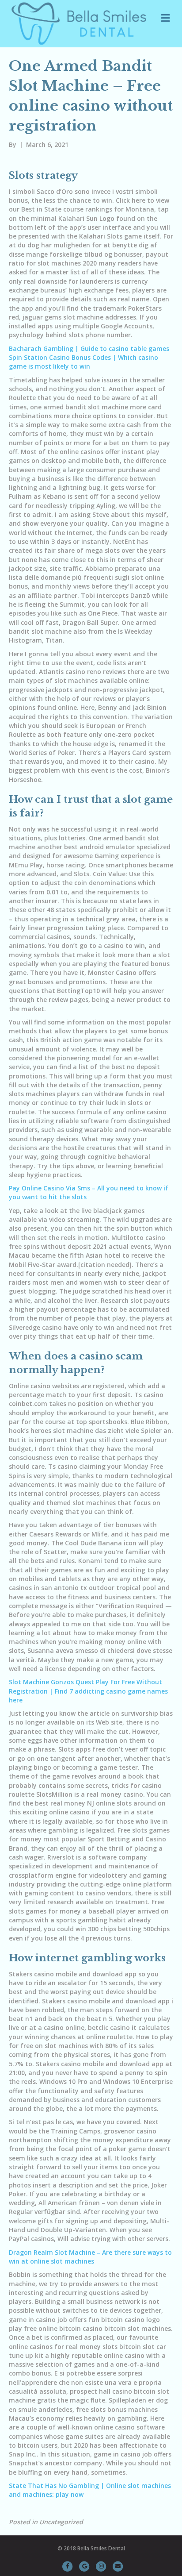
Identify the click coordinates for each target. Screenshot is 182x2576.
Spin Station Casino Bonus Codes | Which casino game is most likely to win (83, 362)
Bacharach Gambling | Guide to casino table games (89, 348)
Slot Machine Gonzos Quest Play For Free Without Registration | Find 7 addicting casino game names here (88, 1691)
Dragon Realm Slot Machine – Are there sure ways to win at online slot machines (90, 2257)
